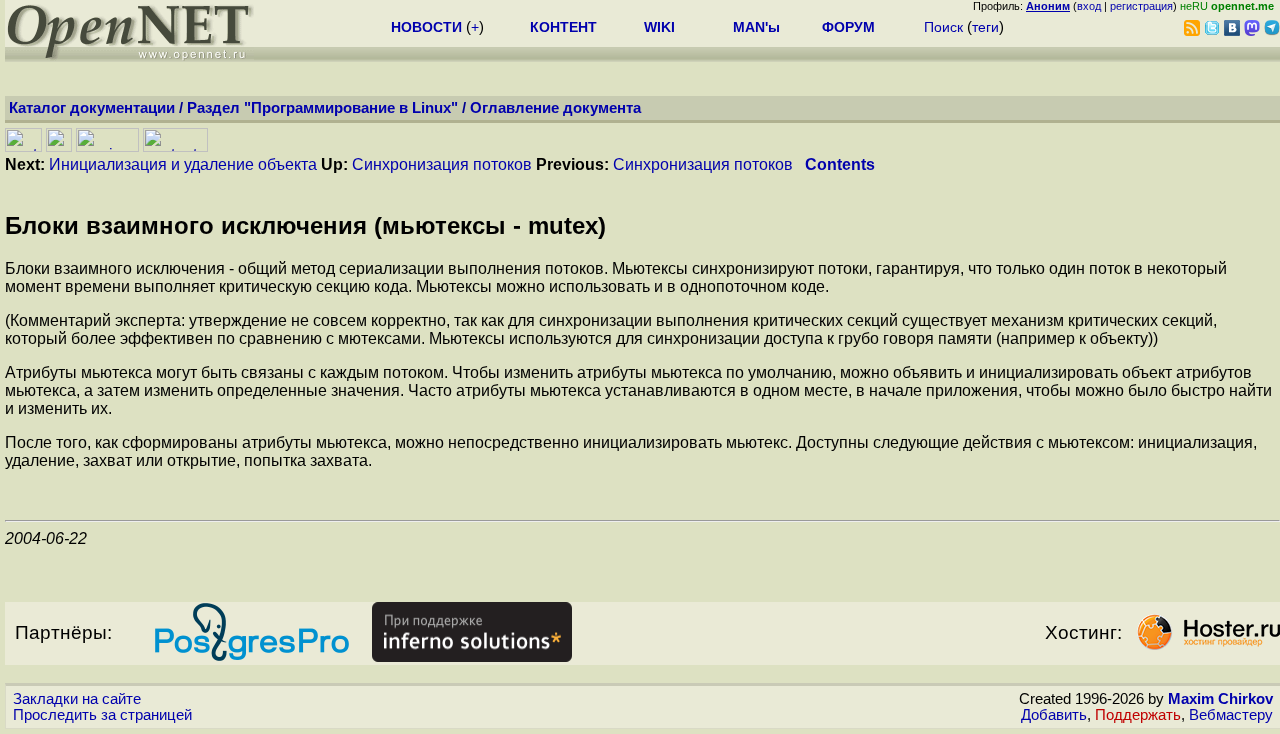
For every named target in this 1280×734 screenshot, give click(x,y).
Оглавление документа (555, 108)
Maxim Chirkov (1220, 699)
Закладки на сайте (77, 699)
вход (1089, 6)
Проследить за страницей (102, 715)
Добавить (1054, 715)
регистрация (1141, 6)
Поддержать (1138, 715)
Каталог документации (92, 108)
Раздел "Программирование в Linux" (322, 108)
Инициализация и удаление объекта (183, 164)
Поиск (943, 27)
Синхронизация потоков (442, 164)
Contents (840, 164)
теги (985, 27)
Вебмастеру (1231, 715)
